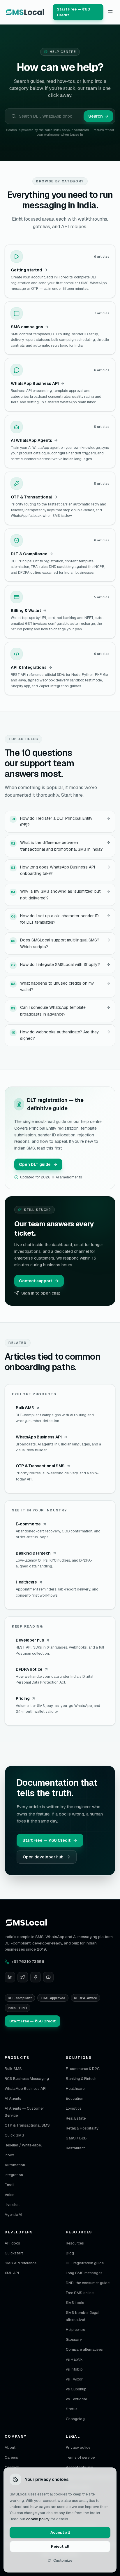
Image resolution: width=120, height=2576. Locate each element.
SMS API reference (21, 2263)
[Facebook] (36, 1977)
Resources (75, 2243)
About (10, 2447)
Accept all (60, 2532)
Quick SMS (14, 2135)
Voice (9, 2195)
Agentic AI (13, 2215)
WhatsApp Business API (25, 2088)
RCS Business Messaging (27, 2079)
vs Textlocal (76, 2399)
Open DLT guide (35, 1164)
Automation (15, 2165)
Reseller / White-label (23, 2145)
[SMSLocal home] (25, 12)
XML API (12, 2273)
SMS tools (75, 2303)
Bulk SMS (13, 2069)
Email (9, 2185)
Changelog (75, 2419)
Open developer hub (43, 1857)
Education (75, 2098)
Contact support (36, 1281)
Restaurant (75, 2148)
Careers (11, 2457)
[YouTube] (48, 1977)
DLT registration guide (85, 2263)
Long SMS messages (84, 2273)
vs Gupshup (76, 2389)
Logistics (74, 2108)
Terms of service (80, 2457)
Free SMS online (80, 2293)
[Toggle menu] (111, 12)
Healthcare (75, 2088)
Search (96, 116)
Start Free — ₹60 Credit (46, 1840)
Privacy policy (78, 2447)
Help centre (75, 2330)
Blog (70, 2253)
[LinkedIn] (10, 1977)
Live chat (12, 2205)
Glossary (74, 2339)
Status (72, 2409)
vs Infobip (74, 2369)
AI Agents (13, 2098)
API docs (12, 2243)
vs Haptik (74, 2359)
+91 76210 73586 (28, 1961)
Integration (14, 2175)
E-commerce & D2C (83, 2069)
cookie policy (38, 2519)
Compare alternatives (84, 2349)
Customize (63, 2560)
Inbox (9, 2155)
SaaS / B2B (76, 2138)
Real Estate (76, 2118)
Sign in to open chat (41, 1293)
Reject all (60, 2546)
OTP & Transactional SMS (27, 2125)
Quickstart (14, 2253)
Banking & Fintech (81, 2079)
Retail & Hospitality (82, 2128)
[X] (23, 1977)
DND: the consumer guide (88, 2283)
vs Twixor (74, 2379)
